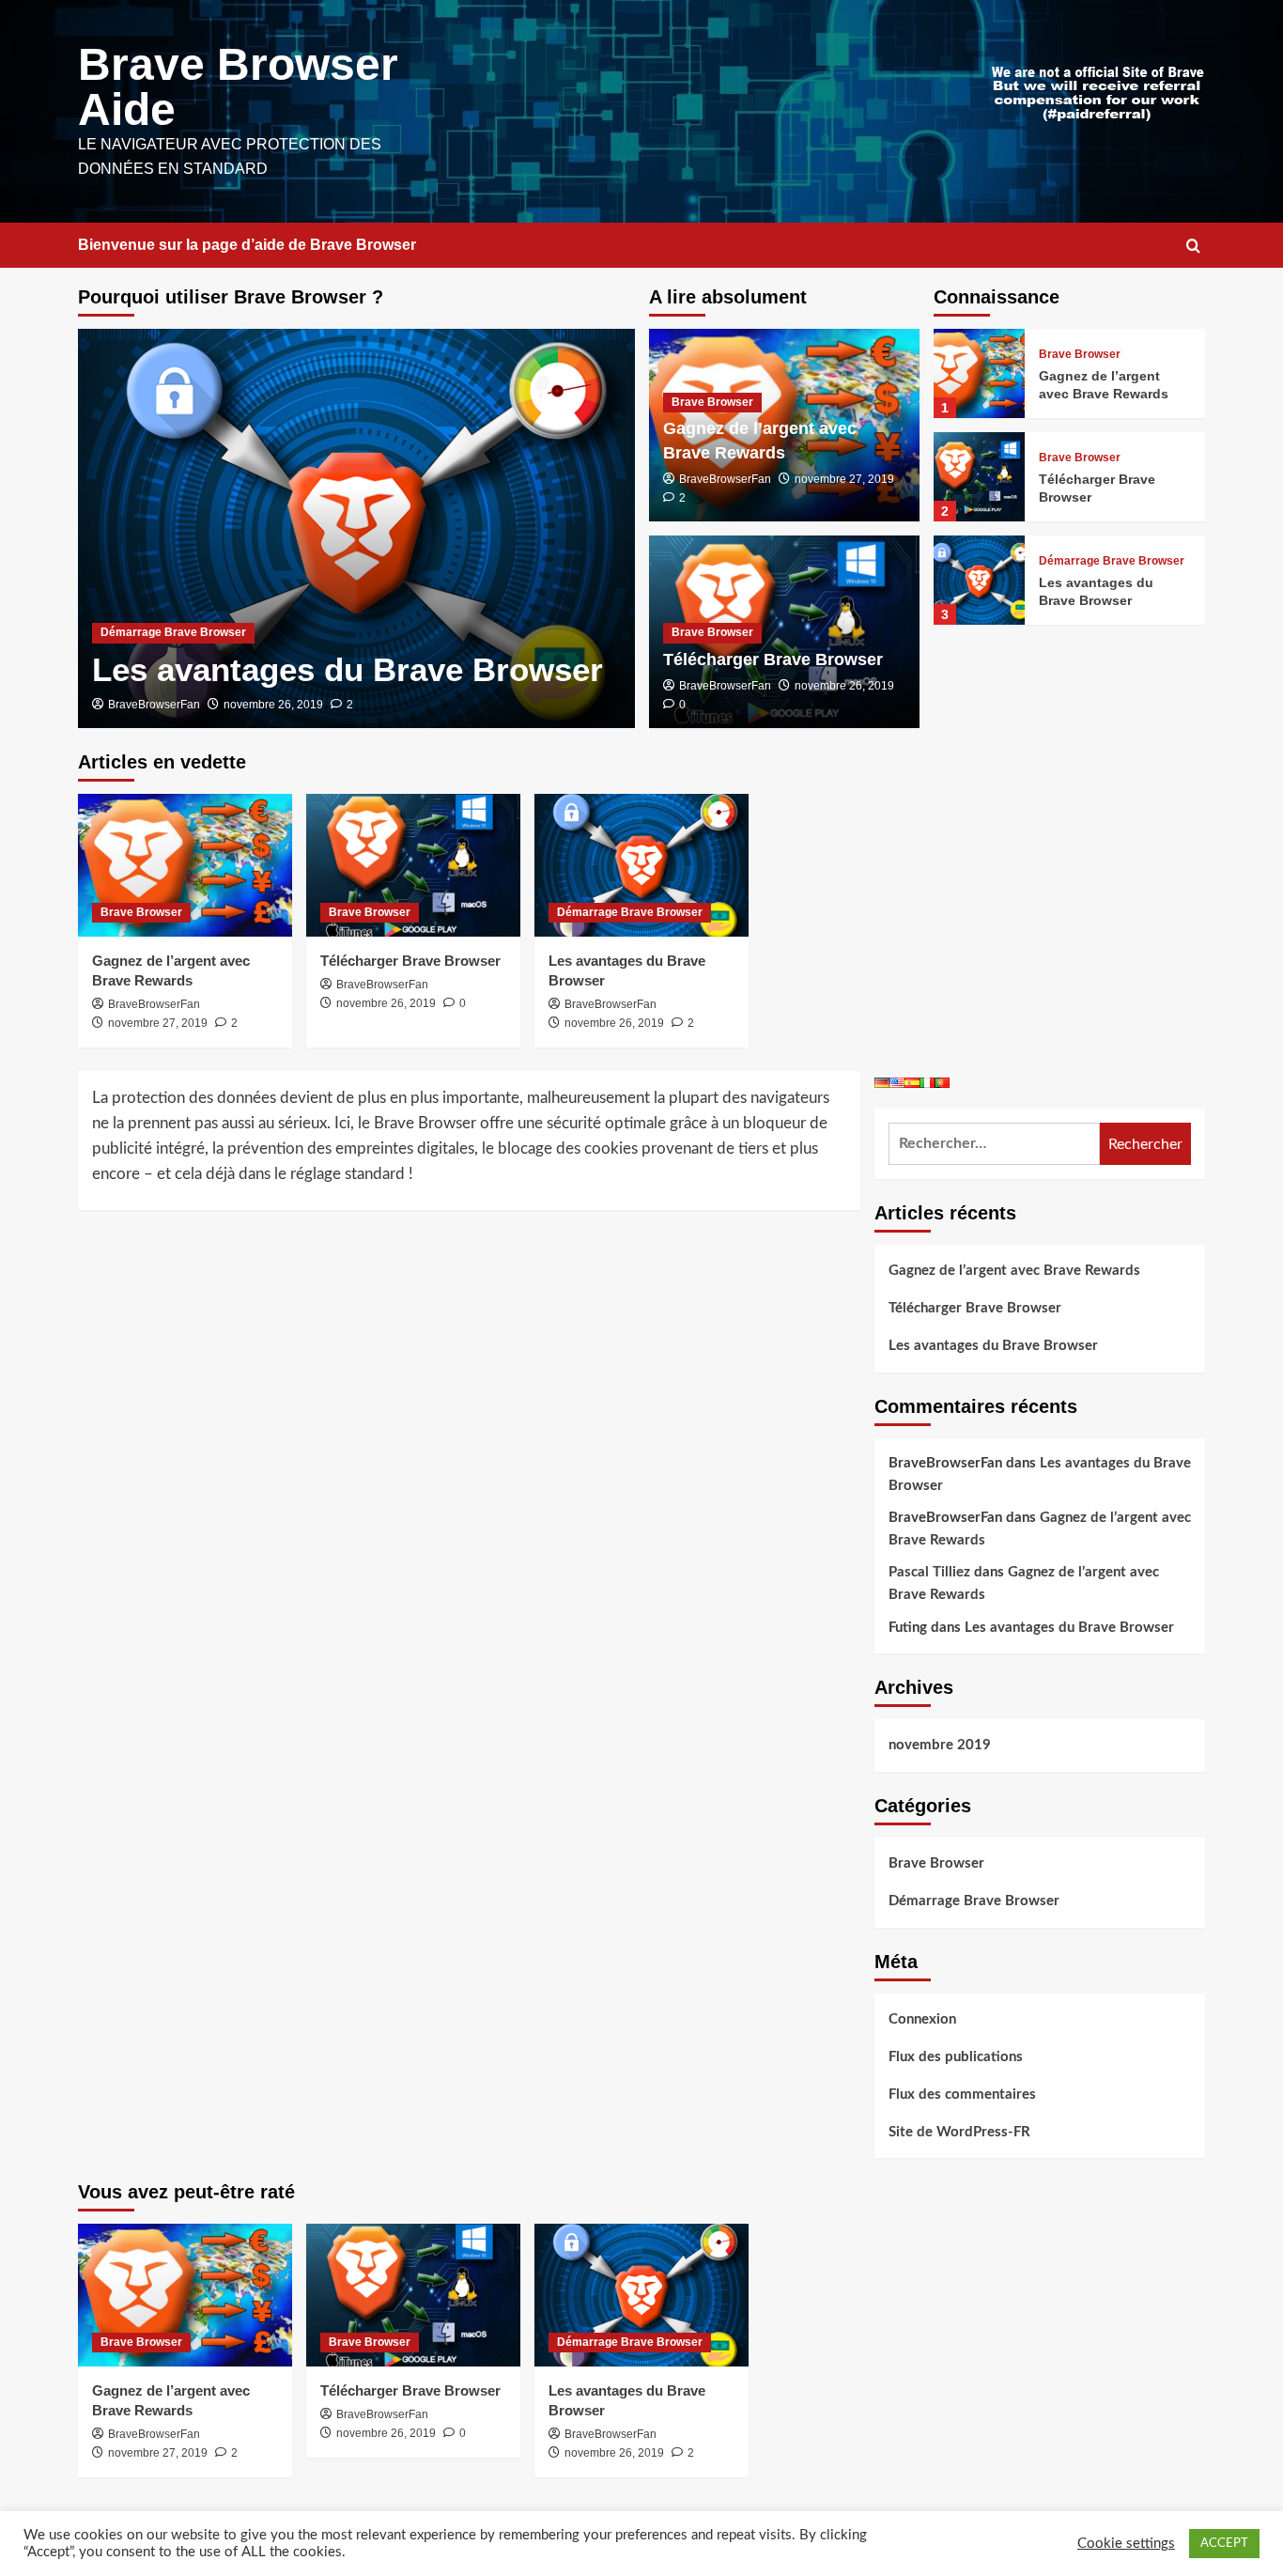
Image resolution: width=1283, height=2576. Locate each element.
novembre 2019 (940, 1745)
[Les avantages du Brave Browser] (356, 528)
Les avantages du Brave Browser (348, 669)
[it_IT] (927, 1082)
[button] (1193, 246)
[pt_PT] (942, 1082)
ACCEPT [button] (1224, 2544)
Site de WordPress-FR (959, 2132)
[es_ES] (912, 1082)
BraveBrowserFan (154, 705)
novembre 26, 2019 (273, 705)
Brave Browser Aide (238, 87)
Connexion (922, 2019)
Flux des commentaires (962, 2095)
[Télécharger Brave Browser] (979, 477)
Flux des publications (956, 2057)
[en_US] (897, 1082)
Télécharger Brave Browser (773, 660)
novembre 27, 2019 (844, 479)
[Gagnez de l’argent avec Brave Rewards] (979, 373)
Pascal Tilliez (929, 1572)
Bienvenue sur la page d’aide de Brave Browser (247, 245)
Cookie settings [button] (1126, 2544)
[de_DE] (882, 1082)
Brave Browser (712, 402)
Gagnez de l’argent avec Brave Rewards (1014, 1271)
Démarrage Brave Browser (173, 632)
